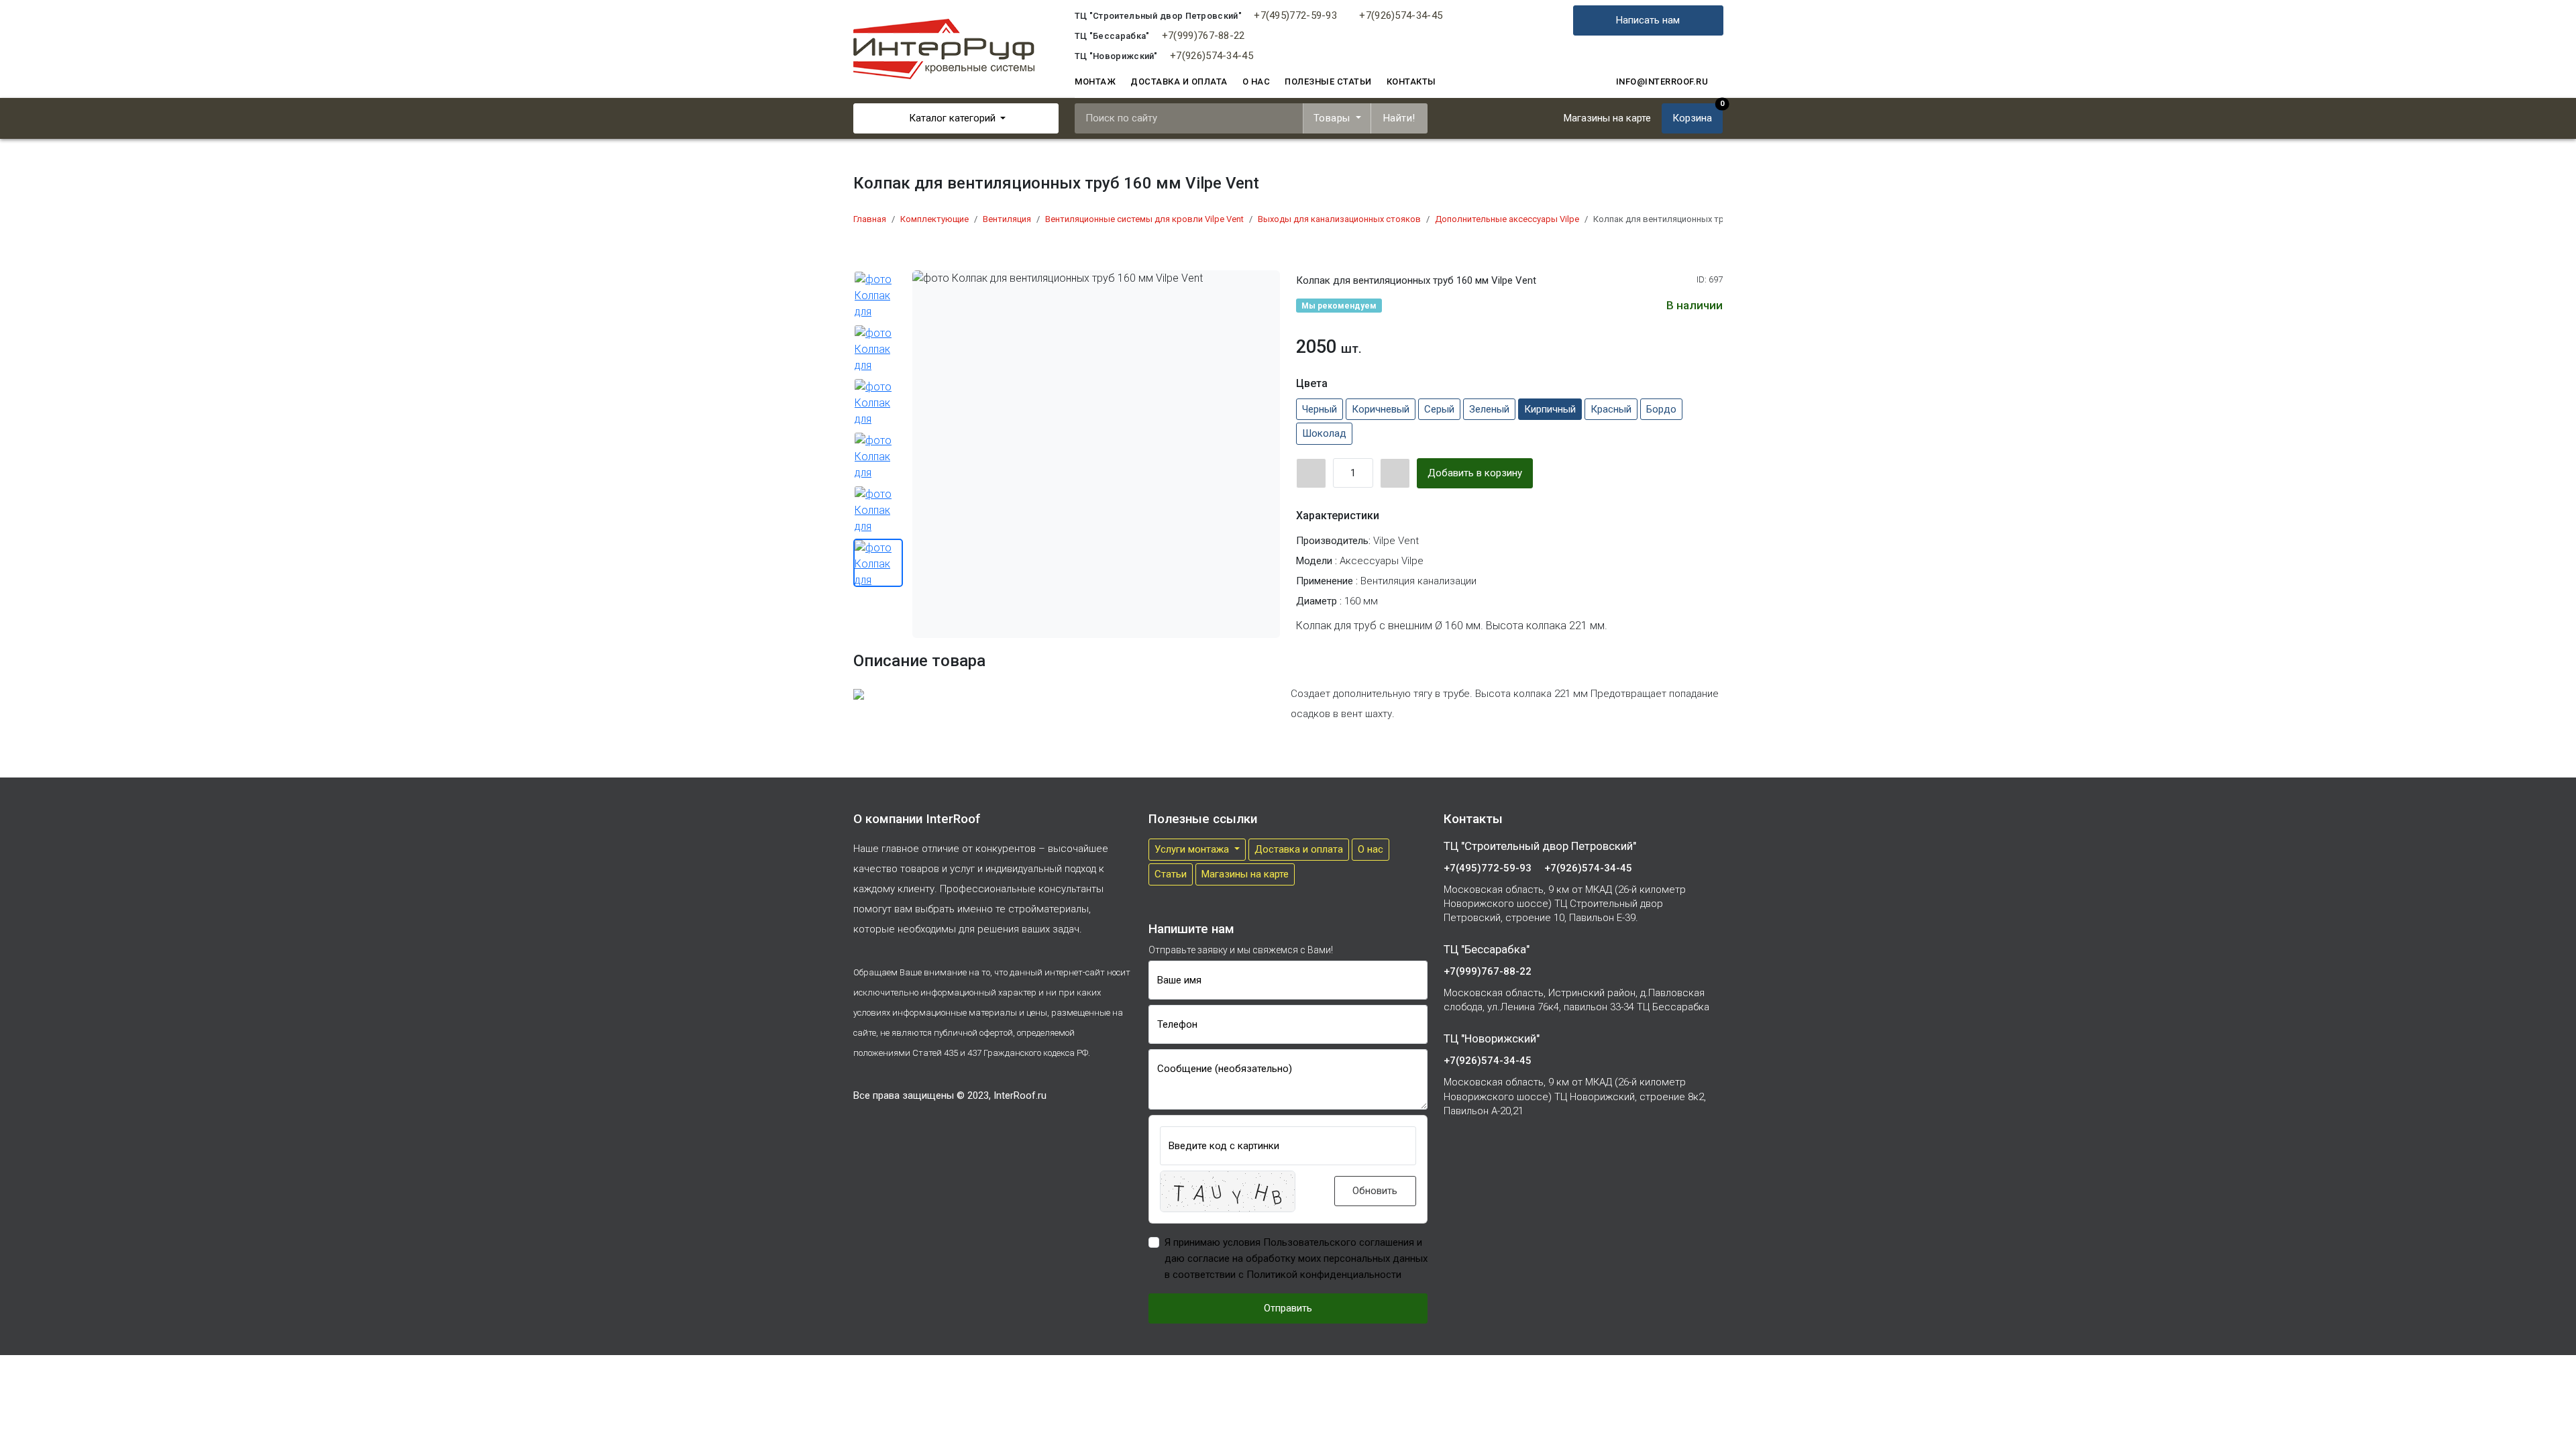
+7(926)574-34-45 (1401, 15)
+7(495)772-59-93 (1295, 15)
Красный (1611, 409)
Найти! (1399, 118)
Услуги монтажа (1193, 849)
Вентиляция (1007, 219)
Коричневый (1381, 409)
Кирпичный (1550, 409)
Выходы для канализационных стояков (1339, 219)
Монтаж (1095, 82)
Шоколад (1324, 433)
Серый (1439, 409)
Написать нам (1648, 20)
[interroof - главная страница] (944, 48)
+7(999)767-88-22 (1203, 36)
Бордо (1661, 409)
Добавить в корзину (1475, 473)
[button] (1228, 1191)
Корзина (1698, 114)
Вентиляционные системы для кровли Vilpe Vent (1144, 219)
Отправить (1288, 1308)
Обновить (1375, 1191)
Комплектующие (934, 219)
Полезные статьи (1328, 82)
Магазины (1607, 118)
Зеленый (1489, 409)
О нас (1256, 82)
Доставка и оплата (1179, 82)
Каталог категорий (952, 118)
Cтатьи (1171, 874)
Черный (1320, 409)
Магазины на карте (1245, 874)
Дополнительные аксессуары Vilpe (1507, 219)
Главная (870, 219)
